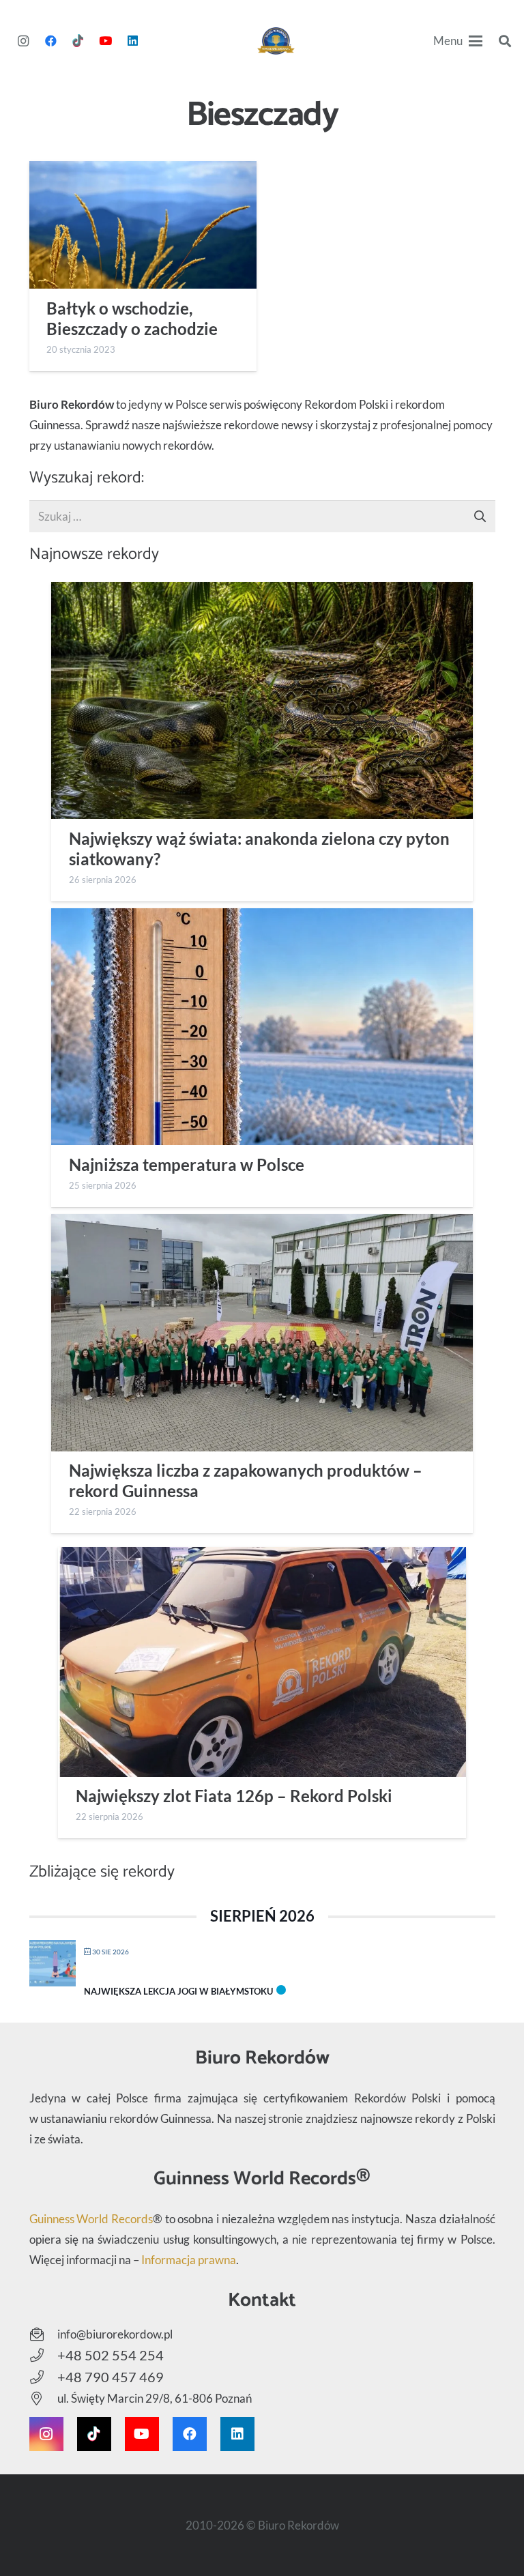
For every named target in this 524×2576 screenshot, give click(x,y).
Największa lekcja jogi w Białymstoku (178, 1991)
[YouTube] (105, 41)
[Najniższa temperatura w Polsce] (262, 1027)
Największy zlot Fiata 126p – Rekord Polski (234, 1796)
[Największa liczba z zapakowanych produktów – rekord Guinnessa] (262, 1333)
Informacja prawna (189, 2260)
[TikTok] (78, 41)
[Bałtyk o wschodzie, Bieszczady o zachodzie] (143, 225)
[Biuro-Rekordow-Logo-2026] (276, 41)
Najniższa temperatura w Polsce (187, 1165)
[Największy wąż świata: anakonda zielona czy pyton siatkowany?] (262, 701)
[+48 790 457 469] (43, 2377)
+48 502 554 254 (111, 2355)
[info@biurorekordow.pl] (43, 2334)
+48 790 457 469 (111, 2377)
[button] (458, 41)
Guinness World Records (91, 2219)
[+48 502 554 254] (43, 2356)
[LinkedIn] (132, 41)
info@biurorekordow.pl (115, 2334)
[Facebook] (50, 41)
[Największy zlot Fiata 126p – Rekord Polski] (262, 1662)
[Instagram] (23, 41)
